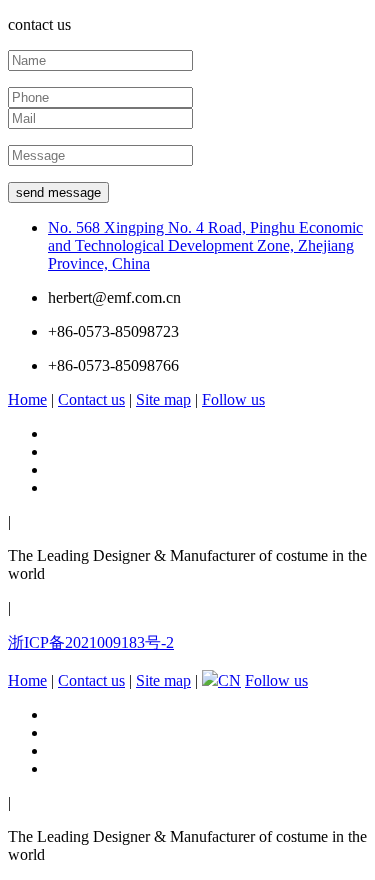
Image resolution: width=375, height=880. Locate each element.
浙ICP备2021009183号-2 (91, 642)
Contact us (91, 399)
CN (229, 680)
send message (58, 192)
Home (27, 399)
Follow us (233, 399)
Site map (163, 399)
